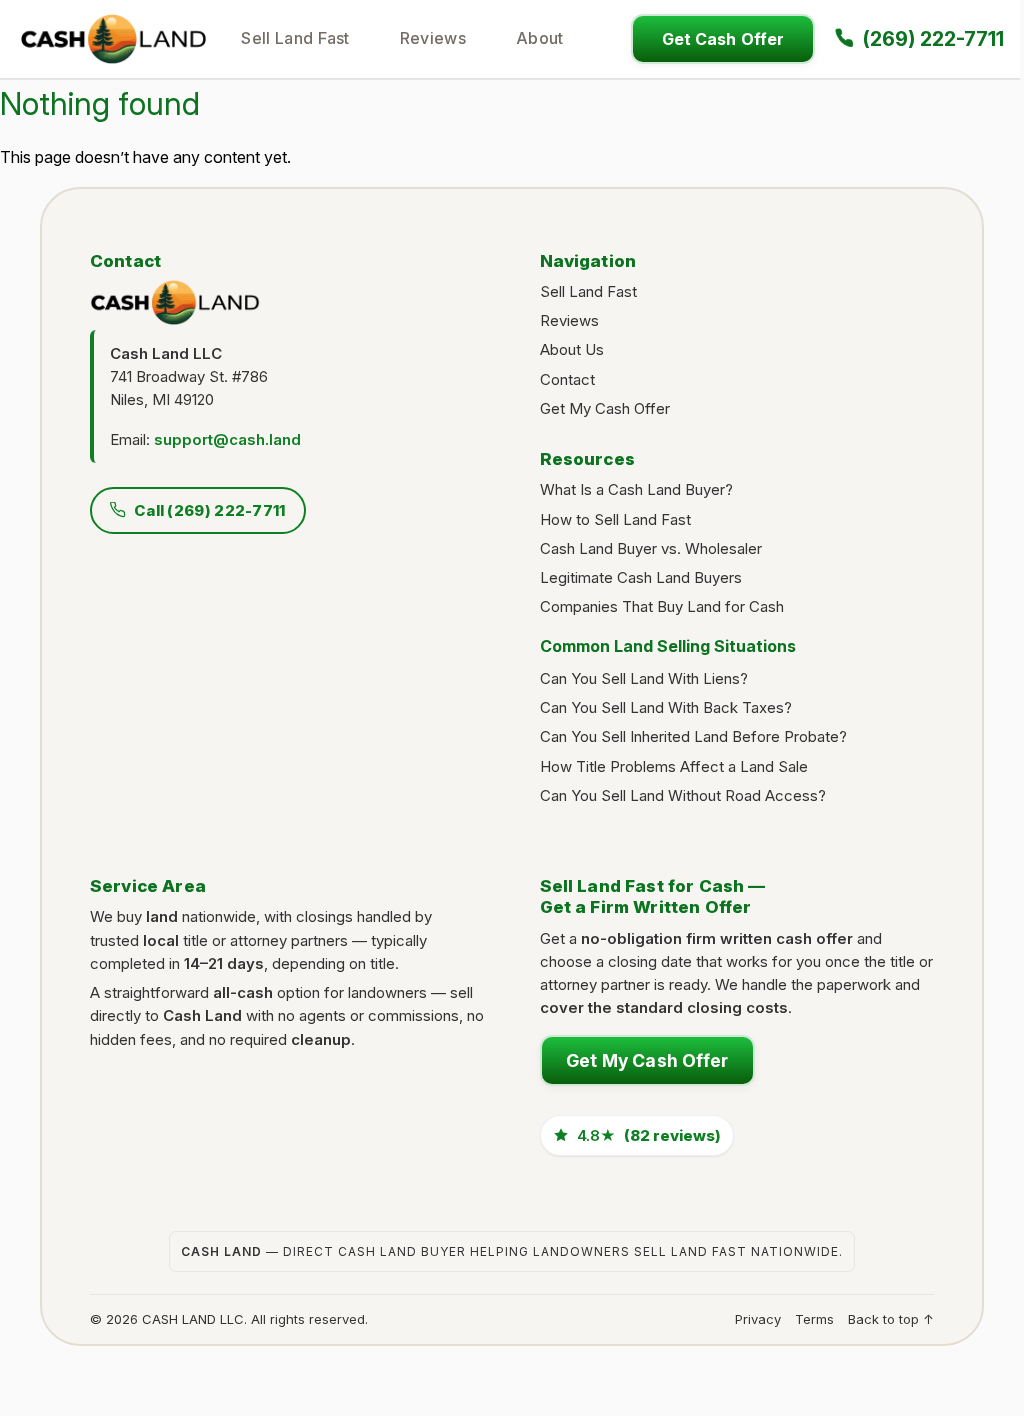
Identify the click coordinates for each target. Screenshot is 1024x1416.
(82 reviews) (649, 1135)
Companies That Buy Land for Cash (662, 606)
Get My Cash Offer (605, 408)
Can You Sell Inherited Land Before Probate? (693, 736)
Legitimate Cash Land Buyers (641, 577)
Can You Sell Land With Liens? (644, 678)
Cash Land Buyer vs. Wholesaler (651, 548)
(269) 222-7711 (933, 39)
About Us (572, 349)
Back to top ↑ (891, 1319)
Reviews (433, 38)
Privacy (758, 1319)
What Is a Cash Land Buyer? (636, 489)
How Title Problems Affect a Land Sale (674, 766)
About (540, 38)
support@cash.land (227, 439)
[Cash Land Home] (113, 38)
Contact (567, 379)
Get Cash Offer (723, 39)
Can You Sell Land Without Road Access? (683, 795)
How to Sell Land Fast (615, 519)
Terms (814, 1319)
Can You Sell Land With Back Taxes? (666, 707)
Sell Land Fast (295, 38)
